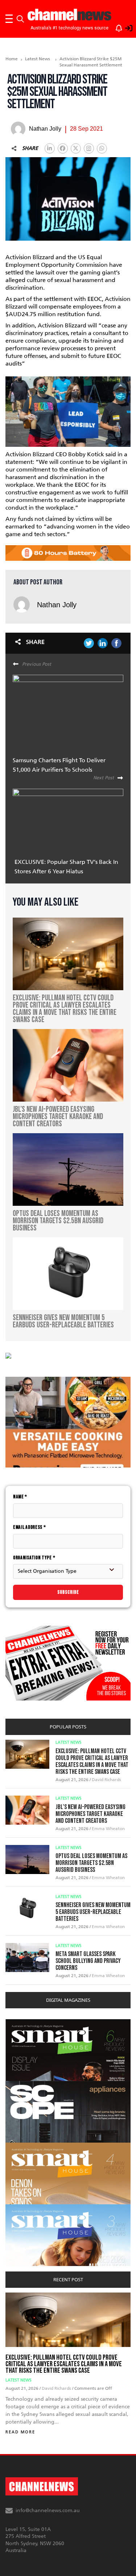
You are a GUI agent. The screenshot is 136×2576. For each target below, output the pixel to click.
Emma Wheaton (108, 1829)
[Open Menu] (9, 19)
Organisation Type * (34, 1558)
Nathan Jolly (57, 605)
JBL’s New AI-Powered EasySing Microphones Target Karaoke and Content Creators (90, 1814)
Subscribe (68, 1592)
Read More (20, 2432)
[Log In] (125, 27)
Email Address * (30, 1527)
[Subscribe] (115, 27)
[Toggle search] (20, 19)
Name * (20, 1497)
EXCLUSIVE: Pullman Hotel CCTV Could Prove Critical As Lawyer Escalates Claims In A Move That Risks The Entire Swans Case (92, 1761)
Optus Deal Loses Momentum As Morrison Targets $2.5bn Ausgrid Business (91, 1863)
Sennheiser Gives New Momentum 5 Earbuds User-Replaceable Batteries (93, 1912)
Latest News (38, 59)
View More (20, 2023)
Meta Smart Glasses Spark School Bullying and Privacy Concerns (88, 1961)
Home (12, 59)
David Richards (106, 1780)
